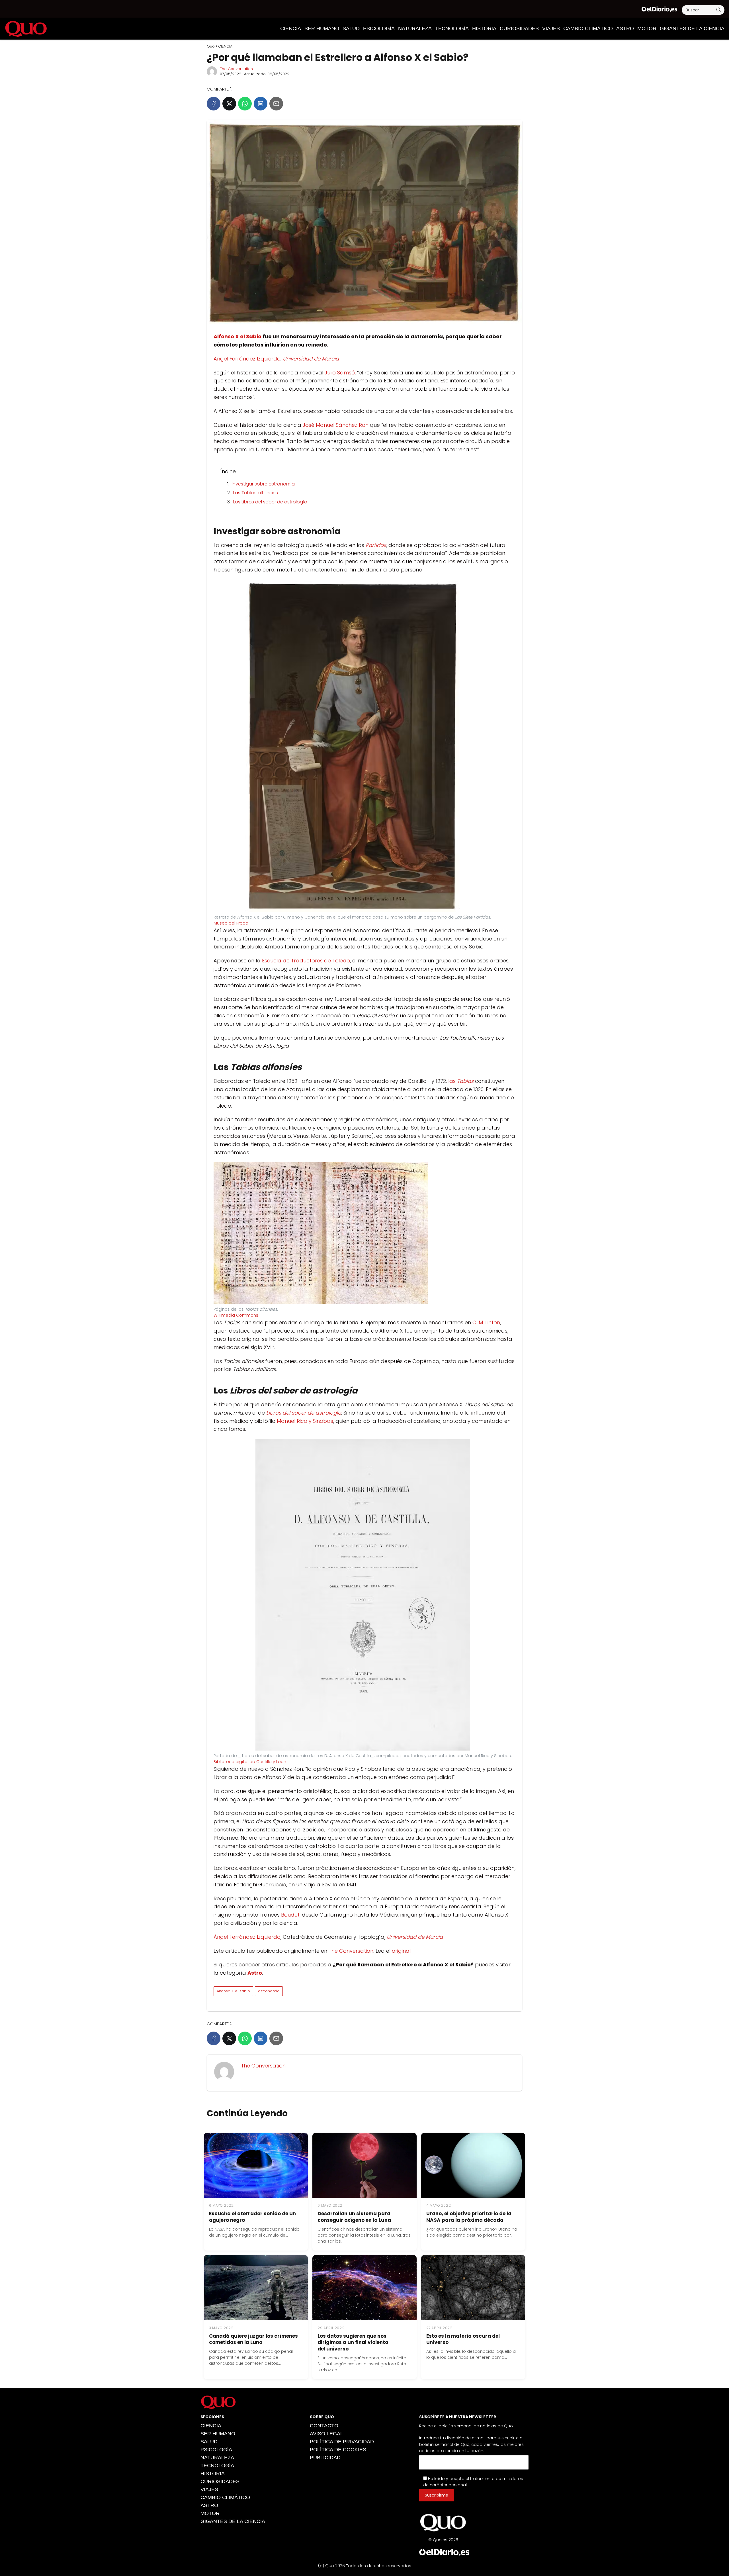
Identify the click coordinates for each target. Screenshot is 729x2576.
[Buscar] (718, 10)
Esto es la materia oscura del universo (463, 2339)
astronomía (269, 1991)
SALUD (351, 28)
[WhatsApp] (245, 104)
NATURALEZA (415, 28)
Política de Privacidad (342, 2442)
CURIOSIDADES (519, 28)
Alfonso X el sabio (233, 1991)
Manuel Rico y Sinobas (305, 1421)
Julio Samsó (340, 373)
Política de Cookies (338, 2450)
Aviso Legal (326, 2434)
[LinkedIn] (261, 104)
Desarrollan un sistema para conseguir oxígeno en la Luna (354, 2217)
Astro (625, 28)
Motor (647, 28)
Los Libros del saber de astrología (270, 502)
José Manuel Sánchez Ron (336, 425)
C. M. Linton (486, 1322)
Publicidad (325, 2458)
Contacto (324, 2426)
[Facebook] (214, 104)
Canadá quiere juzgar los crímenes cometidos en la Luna (253, 2339)
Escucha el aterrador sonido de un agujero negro (252, 2217)
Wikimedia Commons (236, 1315)
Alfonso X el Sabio (237, 336)
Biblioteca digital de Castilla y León (250, 1762)
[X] (229, 104)
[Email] (276, 104)
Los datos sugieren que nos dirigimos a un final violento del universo (353, 2343)
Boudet (290, 1915)
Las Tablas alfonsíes (256, 493)
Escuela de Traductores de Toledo (306, 961)
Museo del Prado (231, 923)
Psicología (379, 28)
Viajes (551, 28)
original (401, 1951)
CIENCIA (291, 28)
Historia (484, 28)
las (461, 1081)
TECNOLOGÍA (452, 28)
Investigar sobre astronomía (263, 484)
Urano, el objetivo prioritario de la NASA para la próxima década (469, 2217)
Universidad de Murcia (311, 359)
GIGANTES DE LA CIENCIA (692, 28)
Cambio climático (588, 28)
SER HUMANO (322, 28)
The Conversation (236, 69)
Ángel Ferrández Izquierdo (247, 359)
